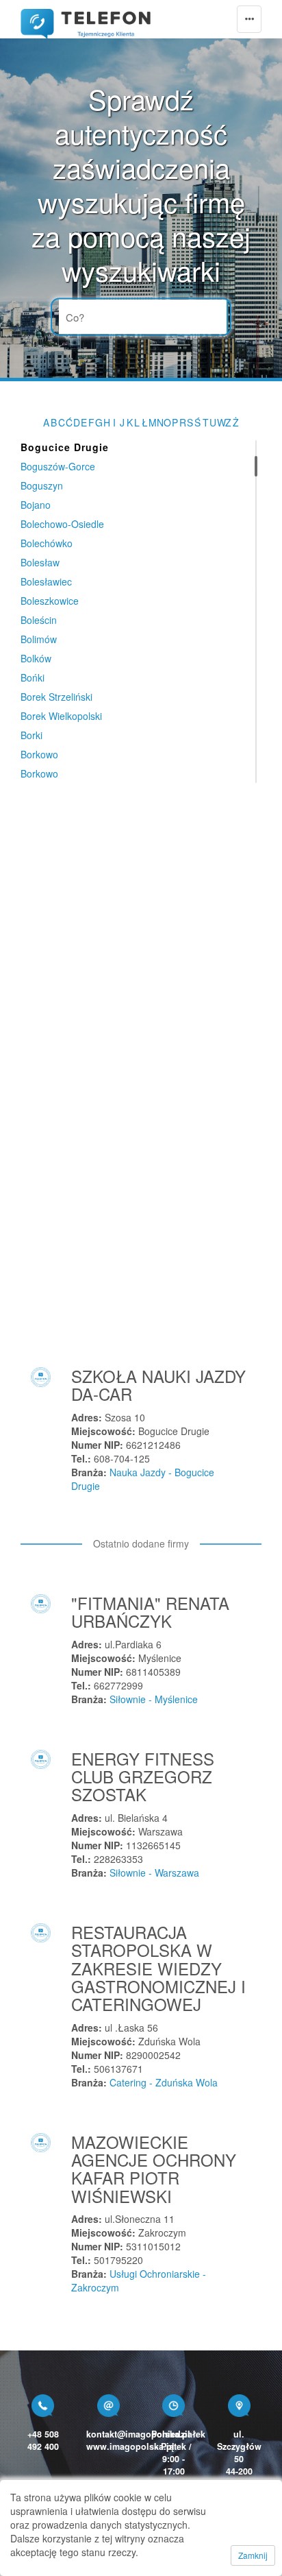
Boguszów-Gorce (58, 466)
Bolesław (40, 562)
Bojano (36, 505)
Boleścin (39, 620)
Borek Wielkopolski (61, 716)
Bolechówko (47, 543)
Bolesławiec (46, 581)
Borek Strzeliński (56, 697)
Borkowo (39, 754)
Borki (31, 735)
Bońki (33, 677)
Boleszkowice (50, 601)
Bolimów (39, 639)
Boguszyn (42, 485)
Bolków (36, 658)
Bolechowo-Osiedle (62, 524)
